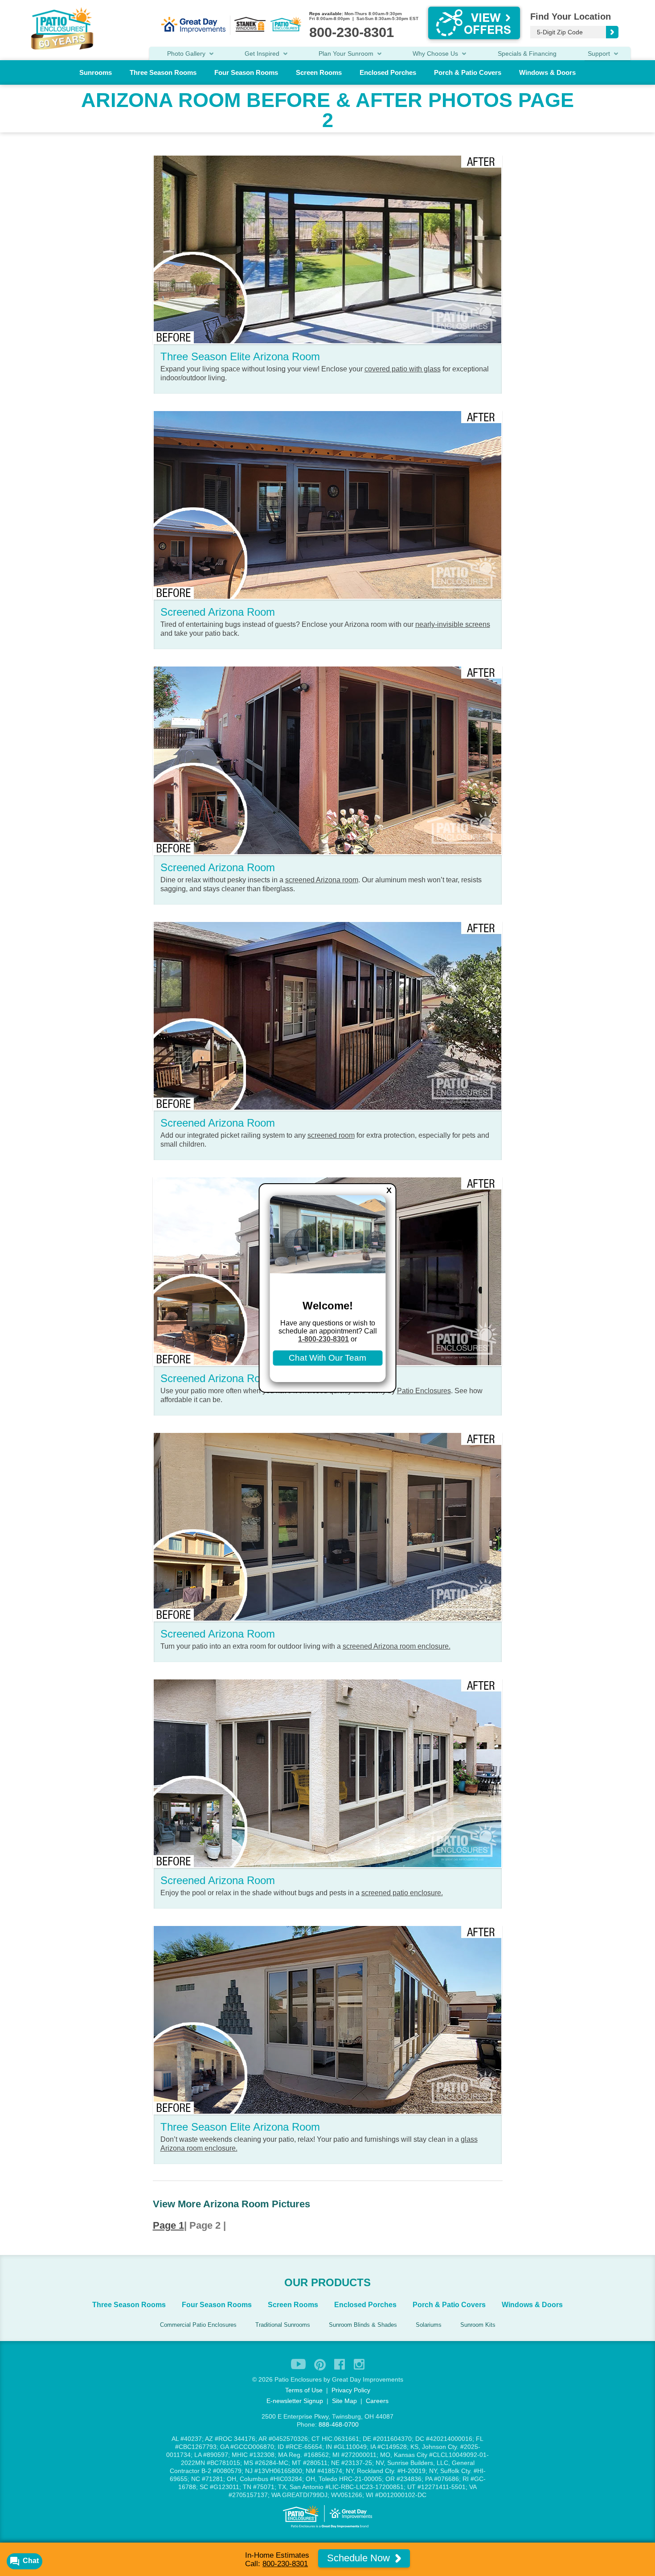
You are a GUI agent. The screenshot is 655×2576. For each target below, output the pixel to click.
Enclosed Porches (388, 72)
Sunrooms (96, 72)
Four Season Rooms (246, 72)
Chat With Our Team (327, 1358)
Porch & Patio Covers (468, 72)
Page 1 (168, 2225)
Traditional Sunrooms (283, 2325)
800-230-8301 (285, 2564)
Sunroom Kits (478, 2325)
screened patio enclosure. (402, 1893)
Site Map (344, 2401)
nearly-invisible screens (453, 624)
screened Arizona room (322, 880)
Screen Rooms (319, 72)
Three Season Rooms (163, 72)
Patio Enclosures (424, 1391)
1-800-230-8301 (323, 1339)
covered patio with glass (403, 369)
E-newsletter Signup (295, 2401)
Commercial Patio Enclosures (198, 2325)
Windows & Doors (547, 72)
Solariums (429, 2325)
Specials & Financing (527, 53)
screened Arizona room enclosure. (397, 1646)
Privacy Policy (351, 2390)
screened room (331, 1135)
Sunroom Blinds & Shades (363, 2325)
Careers (377, 2401)
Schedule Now (360, 2558)
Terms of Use (304, 2390)
